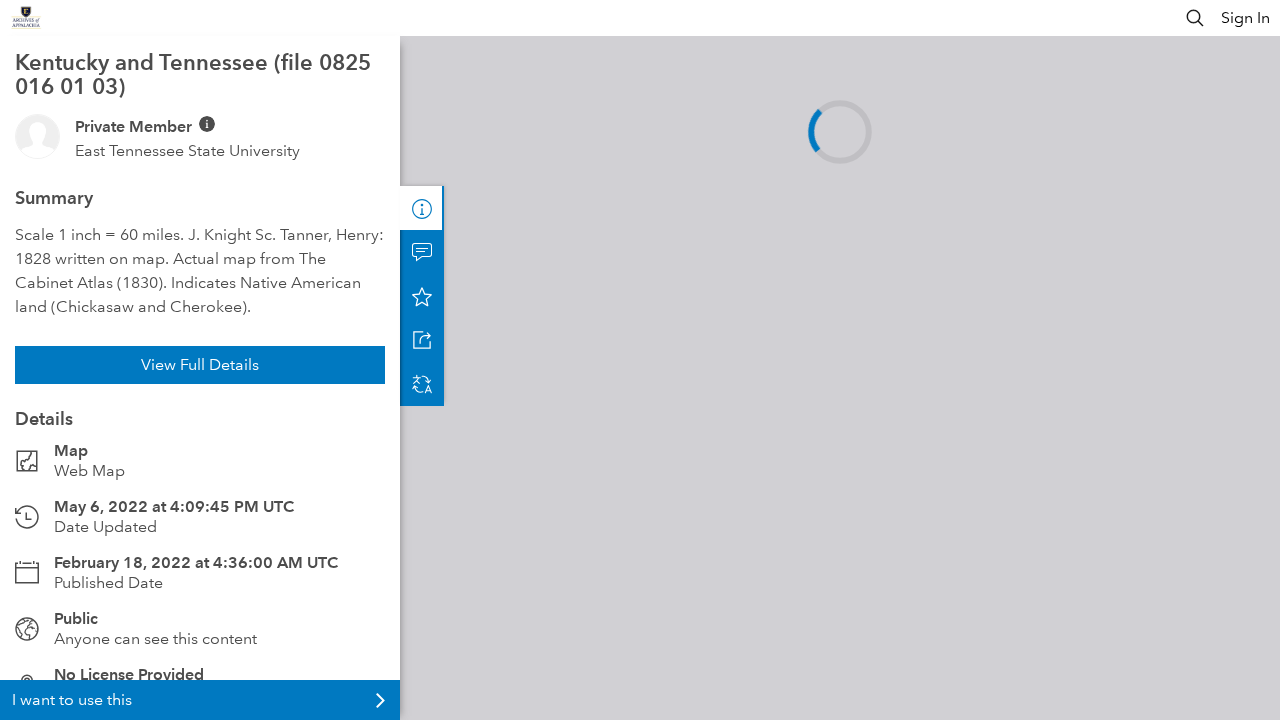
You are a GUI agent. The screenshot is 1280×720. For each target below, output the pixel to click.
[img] (207, 124)
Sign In (1245, 17)
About (422, 208)
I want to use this (72, 699)
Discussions (422, 252)
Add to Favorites (422, 296)
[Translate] (422, 384)
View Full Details (200, 364)
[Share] (422, 340)
